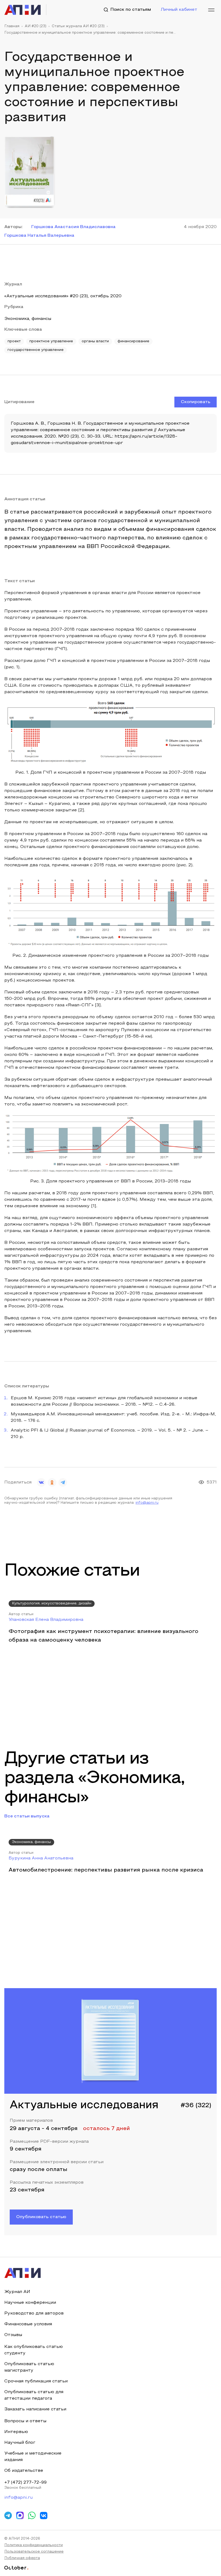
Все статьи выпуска (27, 1816)
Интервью (16, 2432)
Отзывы (13, 2335)
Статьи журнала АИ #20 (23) (78, 26)
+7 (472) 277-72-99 (25, 2483)
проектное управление (51, 341)
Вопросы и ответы (25, 2421)
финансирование (133, 341)
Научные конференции (30, 2303)
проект (14, 341)
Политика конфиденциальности (34, 2545)
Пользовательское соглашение (34, 2552)
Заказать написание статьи (35, 2409)
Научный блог (20, 2443)
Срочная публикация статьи (36, 2381)
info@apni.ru (147, 1503)
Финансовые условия (28, 2324)
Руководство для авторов (34, 2313)
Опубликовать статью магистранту (29, 2367)
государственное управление (36, 350)
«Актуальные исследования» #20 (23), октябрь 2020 (63, 296)
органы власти (95, 341)
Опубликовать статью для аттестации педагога (34, 2395)
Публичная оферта (22, 2558)
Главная (12, 26)
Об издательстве (24, 2471)
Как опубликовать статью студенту (34, 2350)
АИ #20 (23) (36, 26)
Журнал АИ (17, 2292)
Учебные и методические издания (33, 2457)
